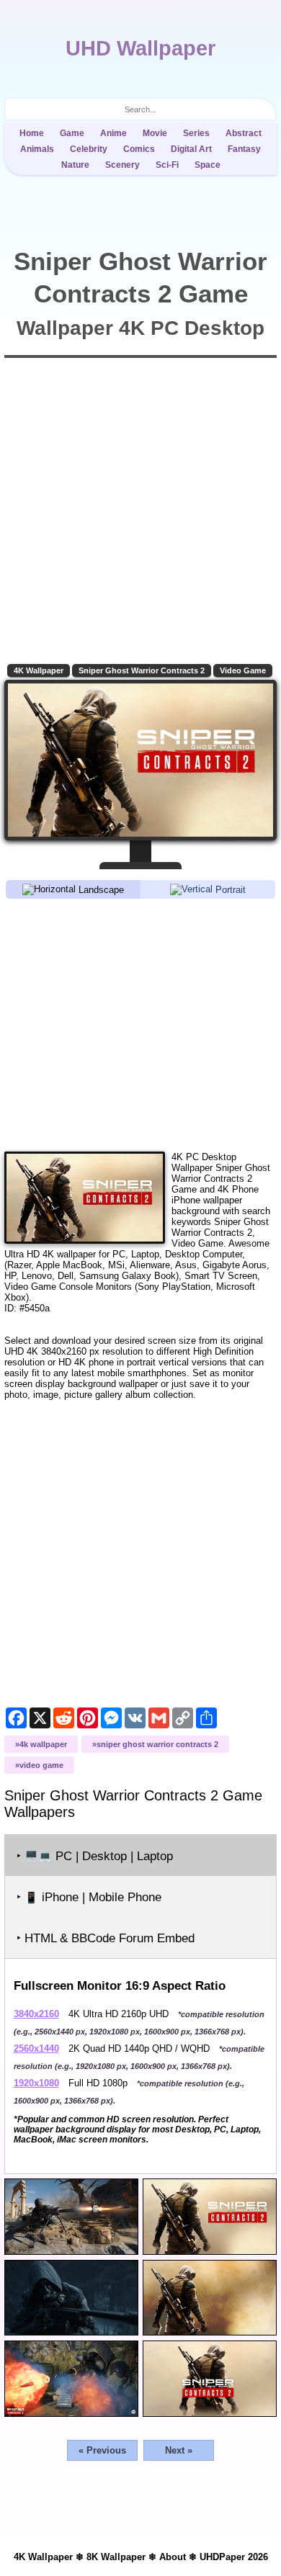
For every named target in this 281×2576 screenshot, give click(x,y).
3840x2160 (36, 2014)
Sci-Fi (167, 165)
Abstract (244, 133)
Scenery (122, 165)
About (173, 2557)
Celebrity (89, 149)
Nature (75, 165)
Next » (179, 2450)
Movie (155, 133)
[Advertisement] (141, 1024)
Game (72, 133)
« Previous (102, 2450)
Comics (139, 149)
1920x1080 (36, 2083)
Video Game (243, 670)
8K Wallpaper (116, 2557)
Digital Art (191, 149)
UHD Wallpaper (140, 48)
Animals (37, 149)
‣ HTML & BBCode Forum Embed (106, 1938)
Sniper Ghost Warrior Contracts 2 (142, 670)
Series (196, 133)
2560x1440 (36, 2048)
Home (32, 133)
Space (208, 165)
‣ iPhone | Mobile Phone (89, 1897)
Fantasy (244, 149)
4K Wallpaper (39, 670)
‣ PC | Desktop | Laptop (95, 1856)
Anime (113, 133)
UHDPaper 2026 (234, 2557)
